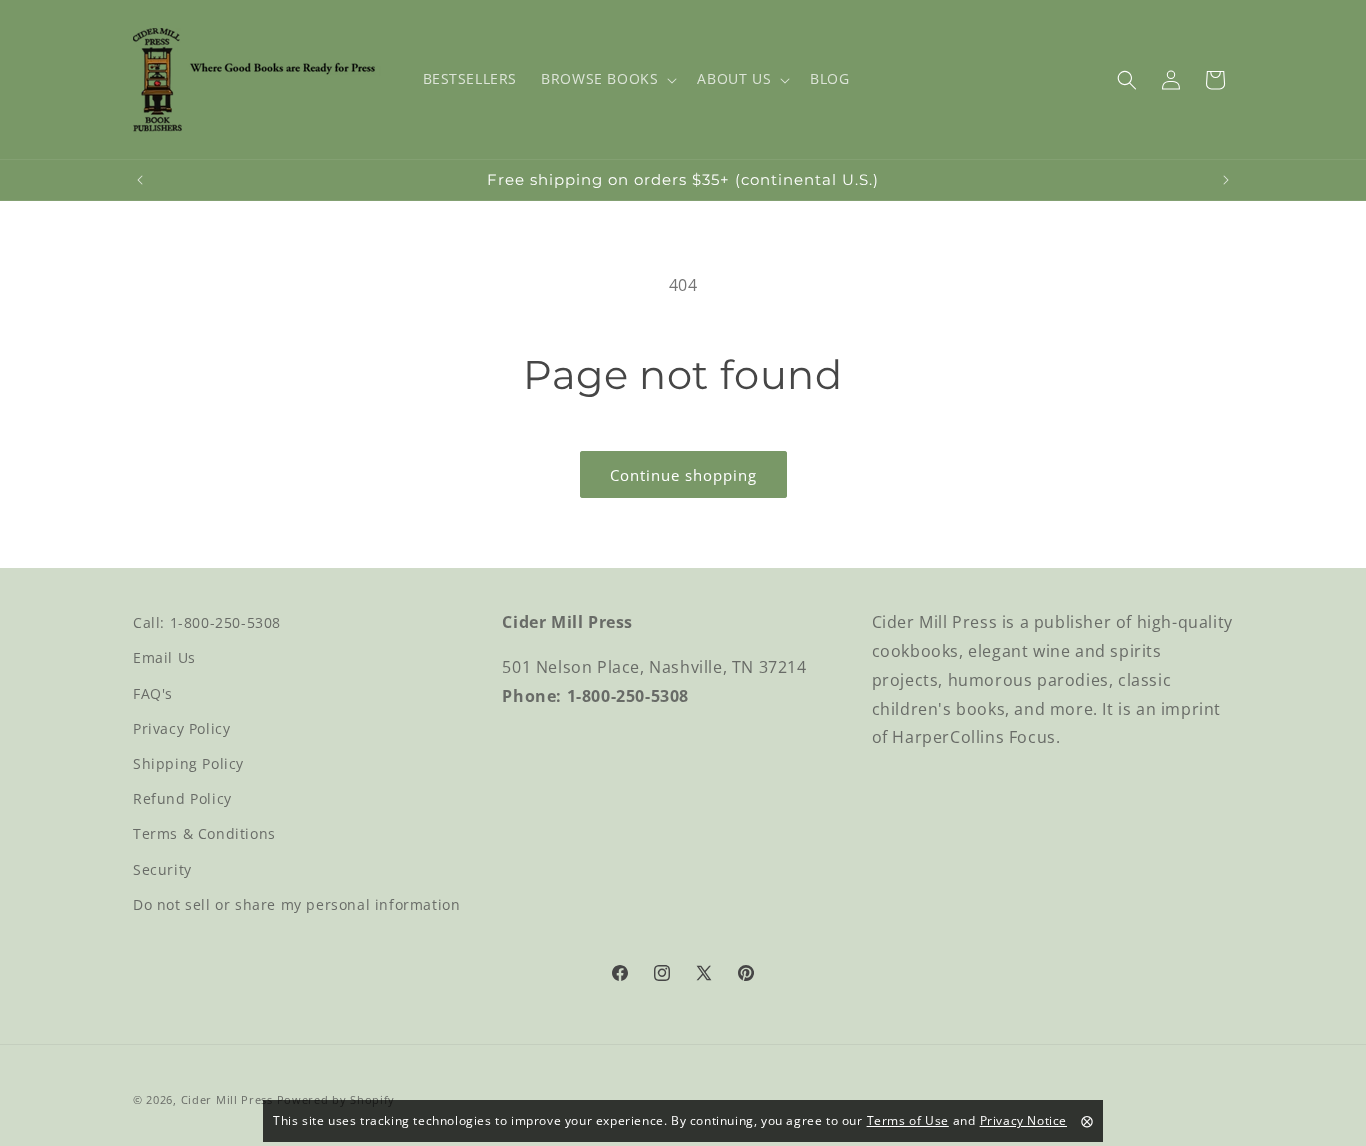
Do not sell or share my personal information (296, 904)
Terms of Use (908, 1120)
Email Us (164, 657)
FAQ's (153, 693)
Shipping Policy (188, 763)
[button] (607, 79)
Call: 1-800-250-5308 (207, 622)
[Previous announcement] (140, 180)
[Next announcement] (1226, 180)
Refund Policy (182, 798)
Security (162, 869)
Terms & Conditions (204, 833)
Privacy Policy (181, 728)
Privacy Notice (1023, 1120)
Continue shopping (683, 475)
